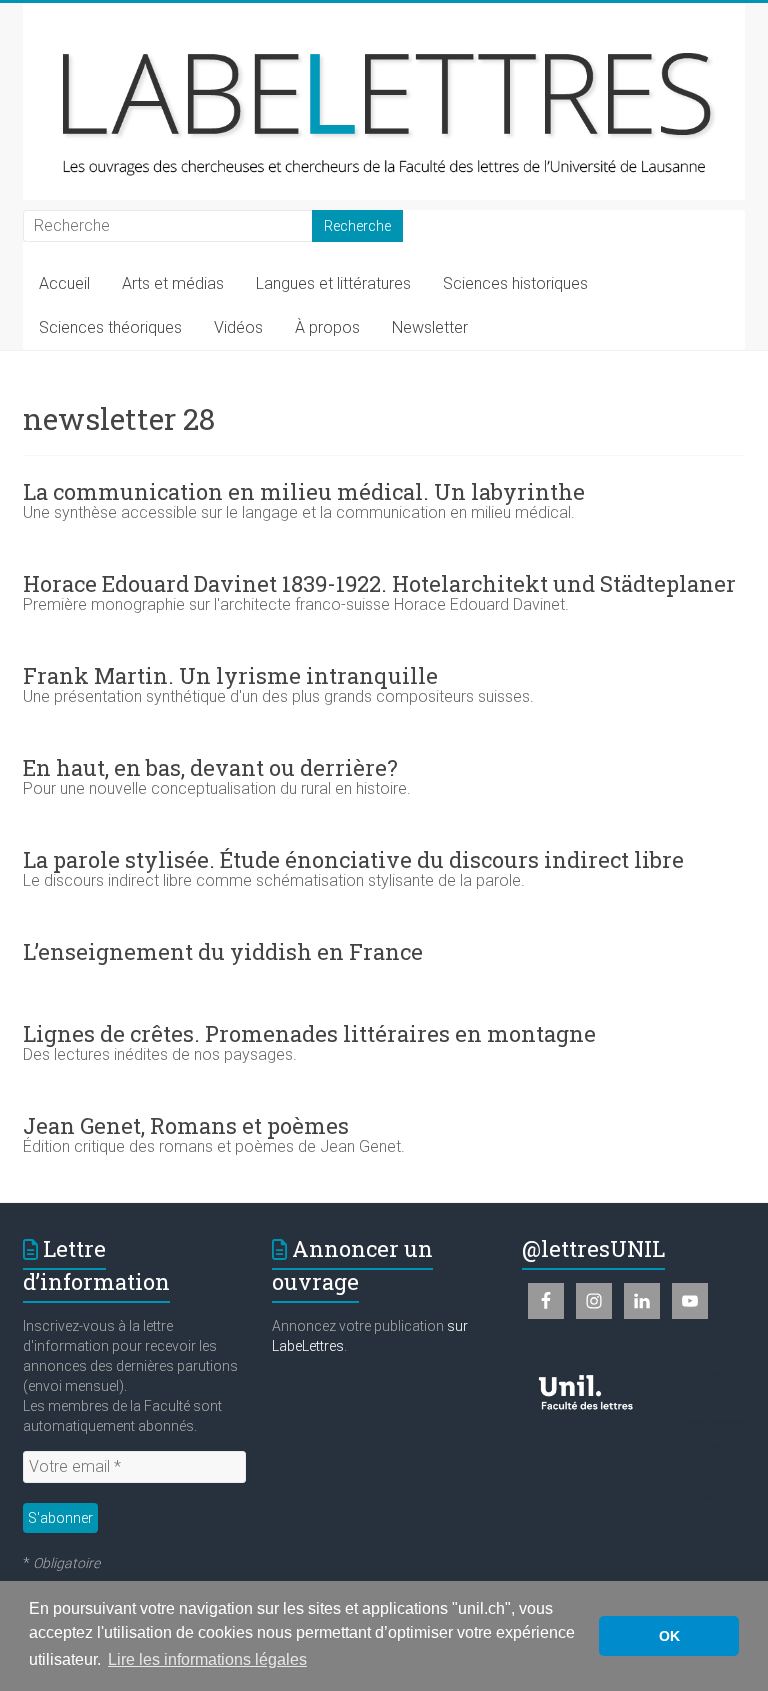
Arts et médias (173, 283)
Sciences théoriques (110, 327)
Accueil (64, 283)
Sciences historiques (515, 283)
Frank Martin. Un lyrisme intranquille (230, 675)
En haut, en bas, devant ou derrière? (210, 767)
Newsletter (430, 327)
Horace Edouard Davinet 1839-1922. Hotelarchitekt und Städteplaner (379, 583)
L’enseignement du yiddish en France (223, 951)
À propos (327, 327)
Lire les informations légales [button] (207, 1659)
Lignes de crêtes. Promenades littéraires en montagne (309, 1033)
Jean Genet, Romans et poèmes (186, 1125)
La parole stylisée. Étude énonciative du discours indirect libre (353, 859)
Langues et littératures (333, 283)
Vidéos (238, 327)
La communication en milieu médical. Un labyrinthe (304, 491)
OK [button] (669, 1636)
